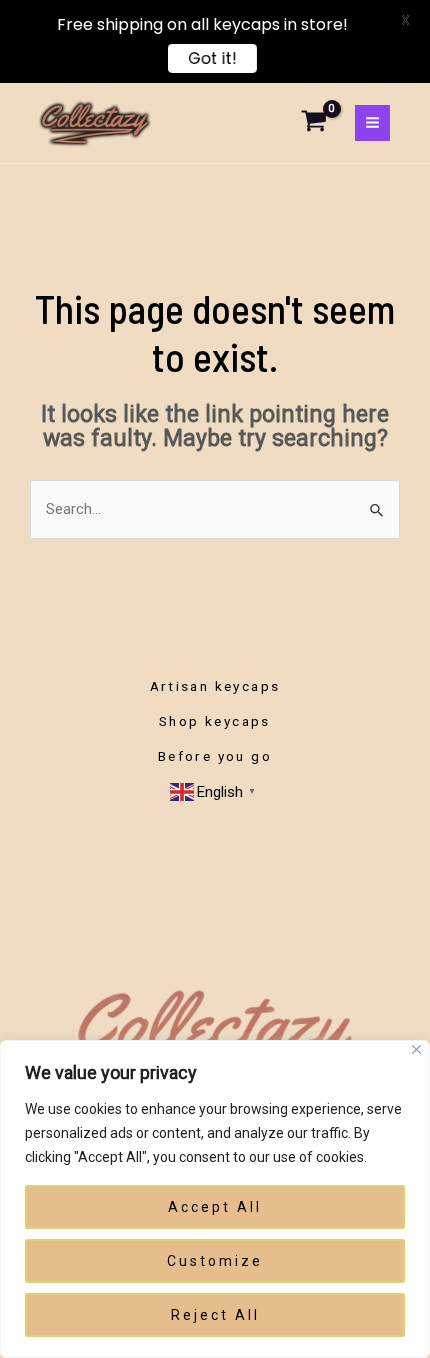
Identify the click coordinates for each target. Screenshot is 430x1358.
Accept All (215, 1207)
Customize (215, 1261)
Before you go (215, 756)
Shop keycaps (215, 721)
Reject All (215, 1315)
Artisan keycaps (215, 686)
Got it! (212, 58)
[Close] (416, 1049)
